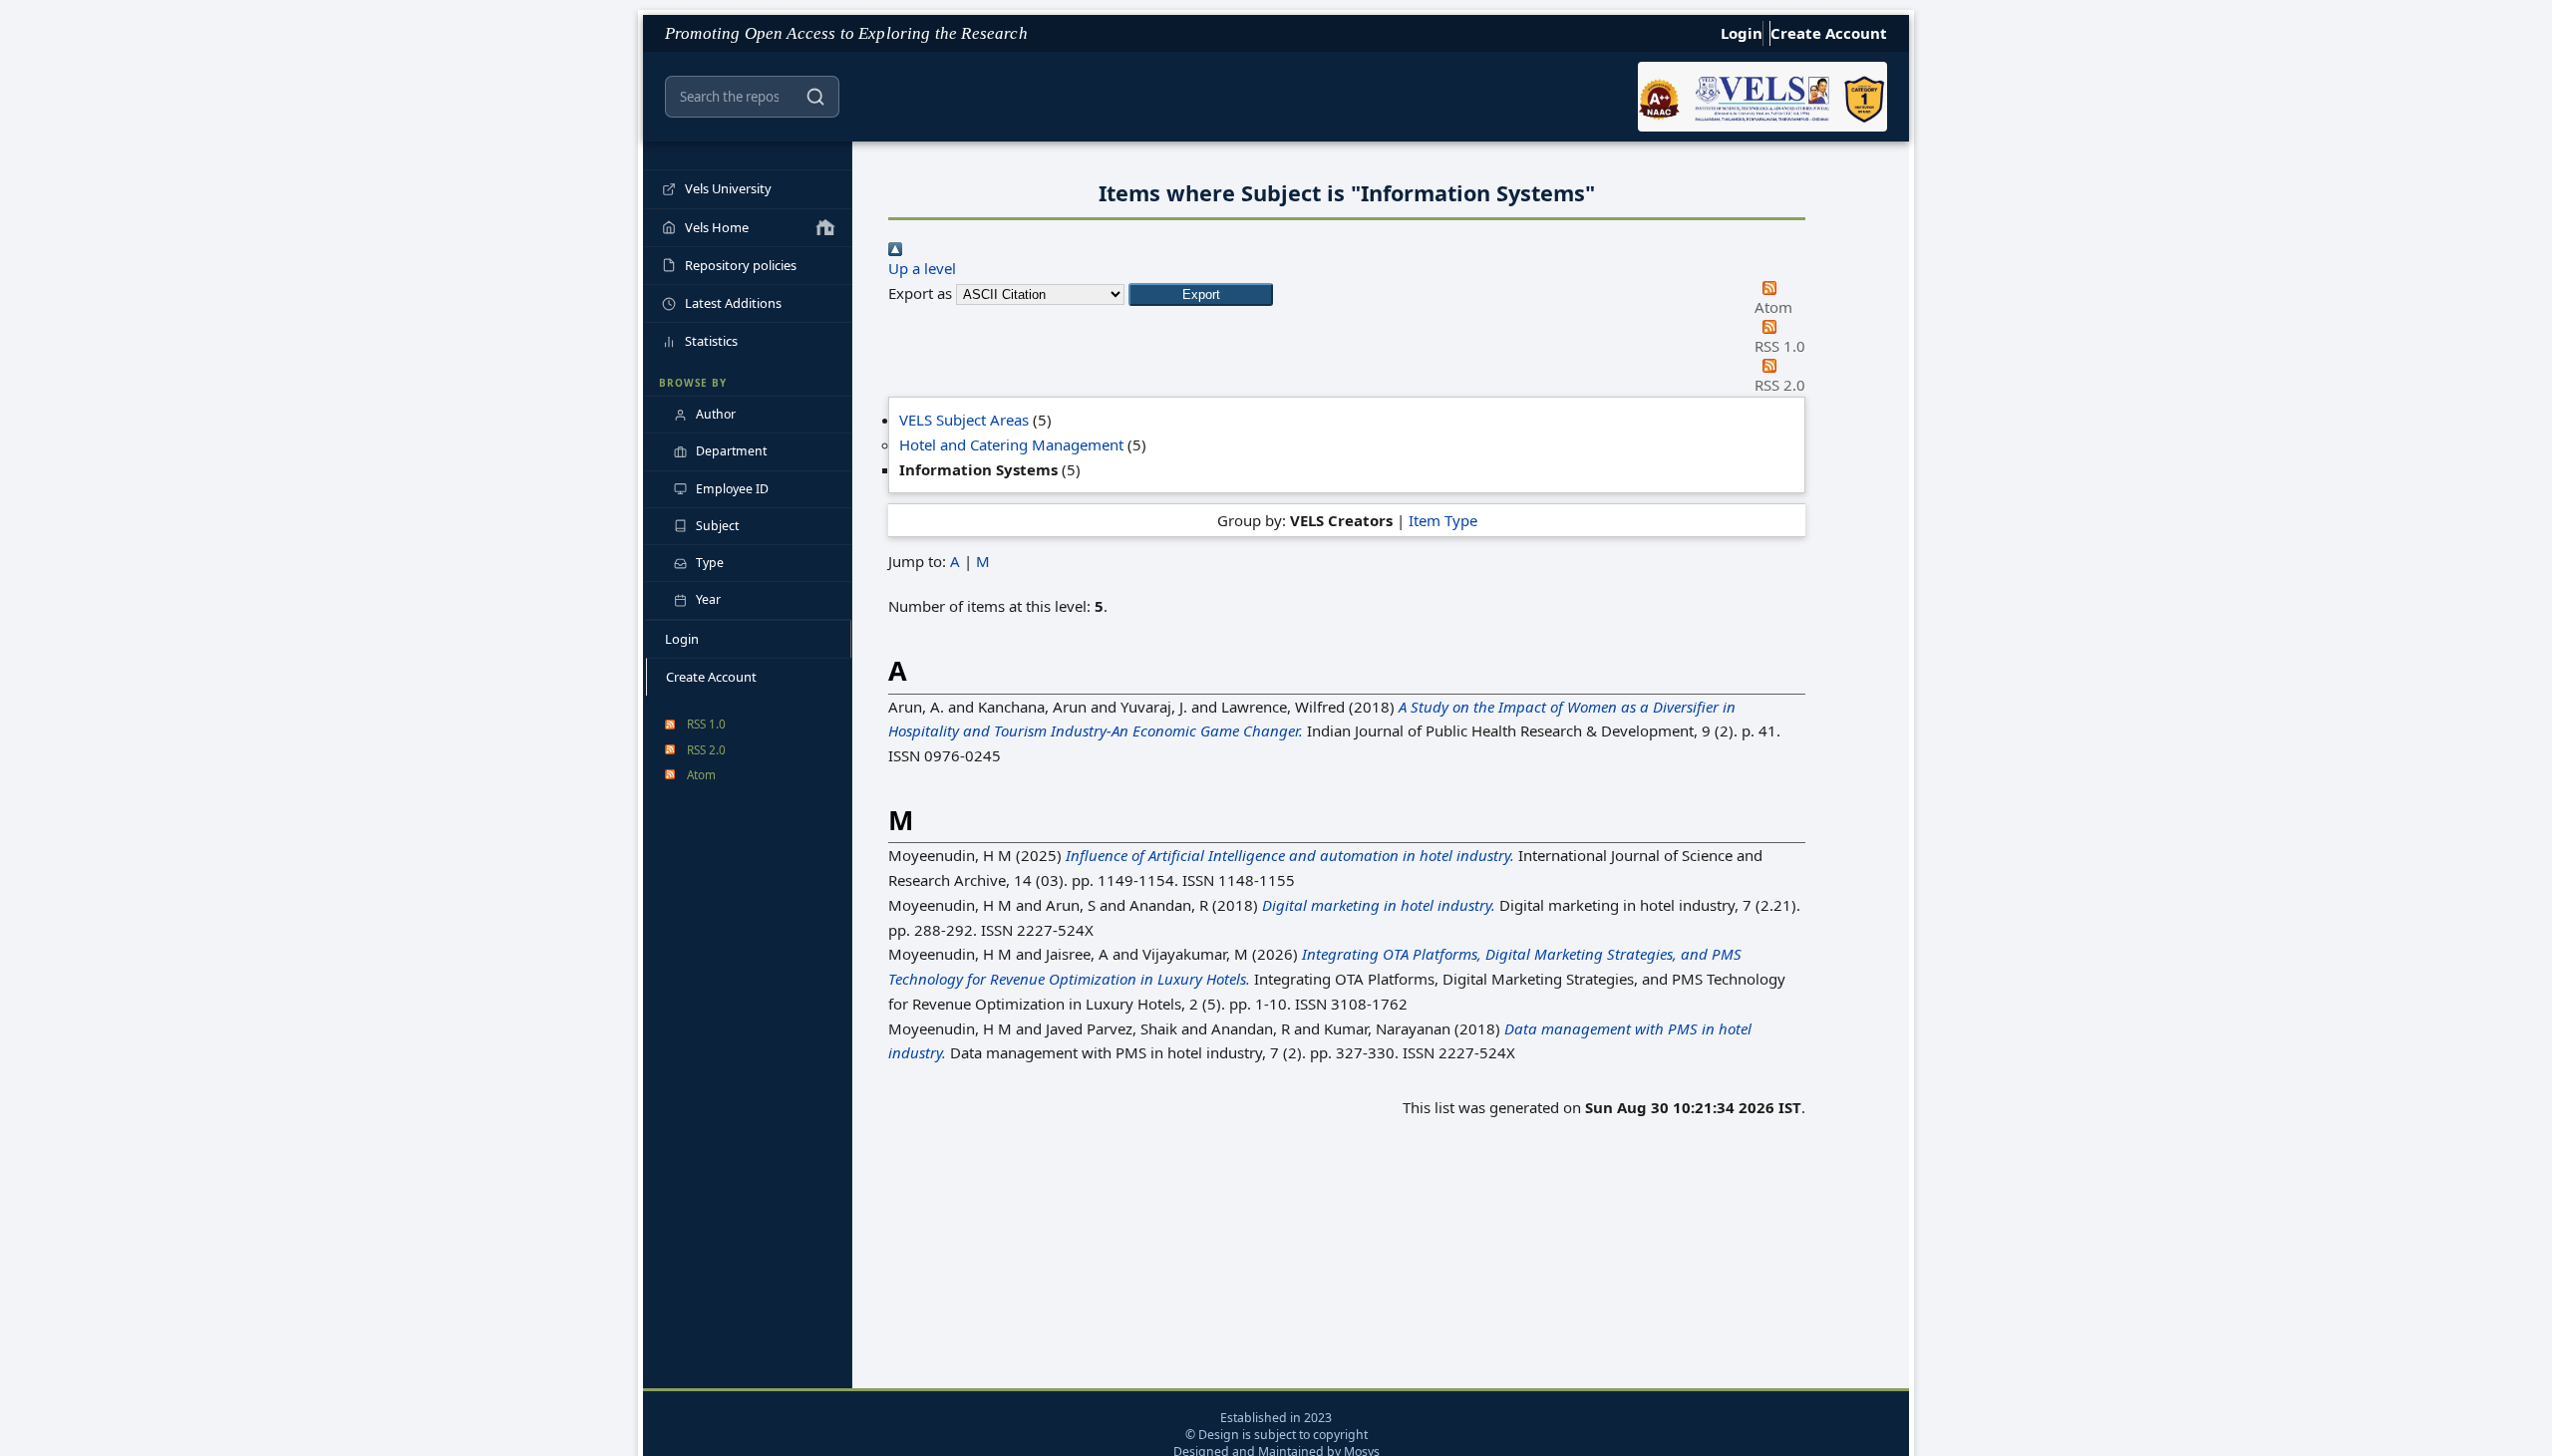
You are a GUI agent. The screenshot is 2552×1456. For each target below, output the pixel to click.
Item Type (1443, 520)
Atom (701, 774)
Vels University (728, 188)
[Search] (815, 97)
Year (708, 599)
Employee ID (732, 489)
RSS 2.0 (706, 749)
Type (710, 563)
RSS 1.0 (706, 724)
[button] (1201, 294)
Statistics (711, 341)
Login (1742, 33)
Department (731, 451)
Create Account (1829, 33)
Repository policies (741, 265)
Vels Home (717, 227)
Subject (717, 526)
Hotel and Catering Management (1011, 444)
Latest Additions (733, 303)
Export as (920, 293)
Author (716, 414)
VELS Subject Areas (964, 420)
